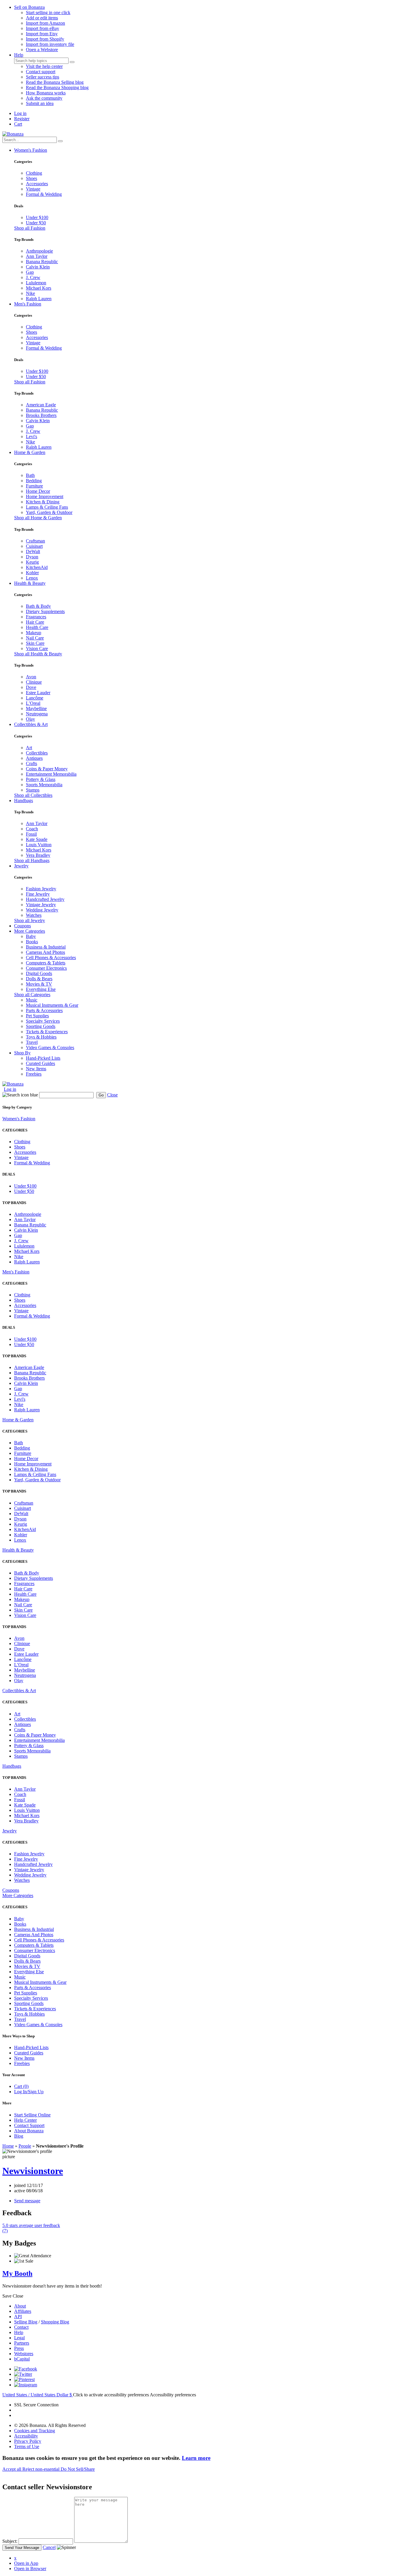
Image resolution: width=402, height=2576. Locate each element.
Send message (27, 2201)
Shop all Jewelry (30, 920)
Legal (19, 2338)
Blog (19, 2136)
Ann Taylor (37, 256)
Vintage (33, 189)
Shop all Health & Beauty (38, 654)
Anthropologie (39, 251)
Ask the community (44, 98)
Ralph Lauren (39, 299)
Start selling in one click (48, 12)
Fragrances (36, 617)
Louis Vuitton (39, 845)
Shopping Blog (55, 2322)
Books (32, 942)
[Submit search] (72, 62)
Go (101, 1095)
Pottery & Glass (41, 779)
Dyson (32, 557)
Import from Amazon (45, 23)
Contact (21, 2327)
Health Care (37, 627)
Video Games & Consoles (50, 1047)
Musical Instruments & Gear (52, 1005)
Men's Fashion (28, 304)
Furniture (34, 486)
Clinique (34, 682)
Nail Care (35, 638)
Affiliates (23, 2311)
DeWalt (33, 551)
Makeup (34, 633)
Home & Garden (30, 452)
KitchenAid (37, 567)
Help (19, 55)
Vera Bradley (38, 855)
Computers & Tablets (46, 963)
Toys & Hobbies (41, 1037)
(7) (31, 2228)
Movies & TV (39, 984)
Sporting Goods (41, 1026)
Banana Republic (42, 262)
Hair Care (35, 622)
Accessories (37, 184)
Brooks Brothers (41, 415)
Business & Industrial (46, 947)
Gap (30, 272)
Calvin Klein (38, 267)
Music (32, 1000)
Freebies (34, 1074)
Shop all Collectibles (33, 795)
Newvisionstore (33, 2171)
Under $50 (36, 223)
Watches (34, 915)
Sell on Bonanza (29, 7)
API (18, 2317)
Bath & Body (38, 606)
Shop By (22, 1053)
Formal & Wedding (44, 194)
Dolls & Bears (39, 979)
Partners (22, 2343)
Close (112, 1095)
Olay (30, 719)
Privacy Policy (28, 2441)
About (20, 2306)
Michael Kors (39, 288)
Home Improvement (45, 496)
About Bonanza (29, 2131)
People (25, 2146)
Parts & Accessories (44, 1010)
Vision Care (37, 648)
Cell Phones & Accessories (51, 958)
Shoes (31, 178)
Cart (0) (21, 2086)
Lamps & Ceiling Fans (47, 507)
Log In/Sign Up (29, 2092)
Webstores (24, 2354)
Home (8, 2146)
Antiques (34, 758)
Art (29, 748)
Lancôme (35, 698)
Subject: (10, 2541)
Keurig (32, 562)
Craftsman (35, 541)
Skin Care (35, 643)
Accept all (12, 2469)
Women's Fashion (31, 150)
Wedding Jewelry (42, 910)
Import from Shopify (45, 39)
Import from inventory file (50, 44)
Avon (31, 677)
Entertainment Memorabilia (51, 774)
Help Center (25, 2120)
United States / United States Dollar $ (38, 2395)
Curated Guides (40, 1063)
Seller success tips (43, 77)
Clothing (34, 173)
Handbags (24, 800)
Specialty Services (43, 1021)
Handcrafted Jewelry (45, 899)
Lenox (32, 578)
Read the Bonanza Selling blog (55, 82)
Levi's (31, 436)
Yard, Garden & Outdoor (49, 512)
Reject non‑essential (41, 2469)
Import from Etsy (42, 34)
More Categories (30, 931)
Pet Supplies (37, 1016)
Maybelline (36, 708)
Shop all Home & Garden (38, 518)
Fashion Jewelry (41, 889)
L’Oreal (33, 703)
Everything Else (41, 989)
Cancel (49, 2547)
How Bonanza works (46, 93)
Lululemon (36, 283)
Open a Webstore (42, 50)
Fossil (31, 834)
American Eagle (41, 405)
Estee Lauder (38, 693)
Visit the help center (44, 66)
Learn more (196, 2458)
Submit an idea (40, 103)
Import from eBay (43, 28)
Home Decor (38, 491)
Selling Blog (26, 2322)
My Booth (17, 2273)
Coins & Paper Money (47, 769)
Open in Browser (30, 2569)
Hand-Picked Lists (43, 1058)
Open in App (26, 2563)
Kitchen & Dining (43, 502)
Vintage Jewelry (41, 905)
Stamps (33, 790)
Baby (31, 936)
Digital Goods (39, 973)
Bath (30, 475)
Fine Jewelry (38, 894)
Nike (30, 293)
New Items (36, 1069)
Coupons (23, 926)
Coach (32, 829)
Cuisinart (34, 546)
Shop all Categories (32, 995)
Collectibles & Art (31, 724)
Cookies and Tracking (35, 2431)
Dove (31, 687)
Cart (18, 124)
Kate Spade (37, 839)
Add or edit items (42, 18)
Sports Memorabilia (44, 785)
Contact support (41, 72)
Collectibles (37, 753)
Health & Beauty (30, 583)
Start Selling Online (32, 2115)
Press (19, 2348)
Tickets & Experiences (47, 1032)
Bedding (34, 481)
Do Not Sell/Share (78, 2469)
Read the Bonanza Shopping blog (57, 87)
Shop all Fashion (30, 228)
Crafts (31, 763)
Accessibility (26, 2436)
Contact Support (29, 2125)
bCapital (22, 2359)
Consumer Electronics (46, 968)
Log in (20, 113)
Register (22, 119)
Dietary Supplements (45, 611)
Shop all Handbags (32, 860)
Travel (32, 1042)
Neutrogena (37, 714)
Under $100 (37, 217)
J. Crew (33, 277)
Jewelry (21, 866)
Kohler (32, 573)
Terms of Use (27, 2446)
